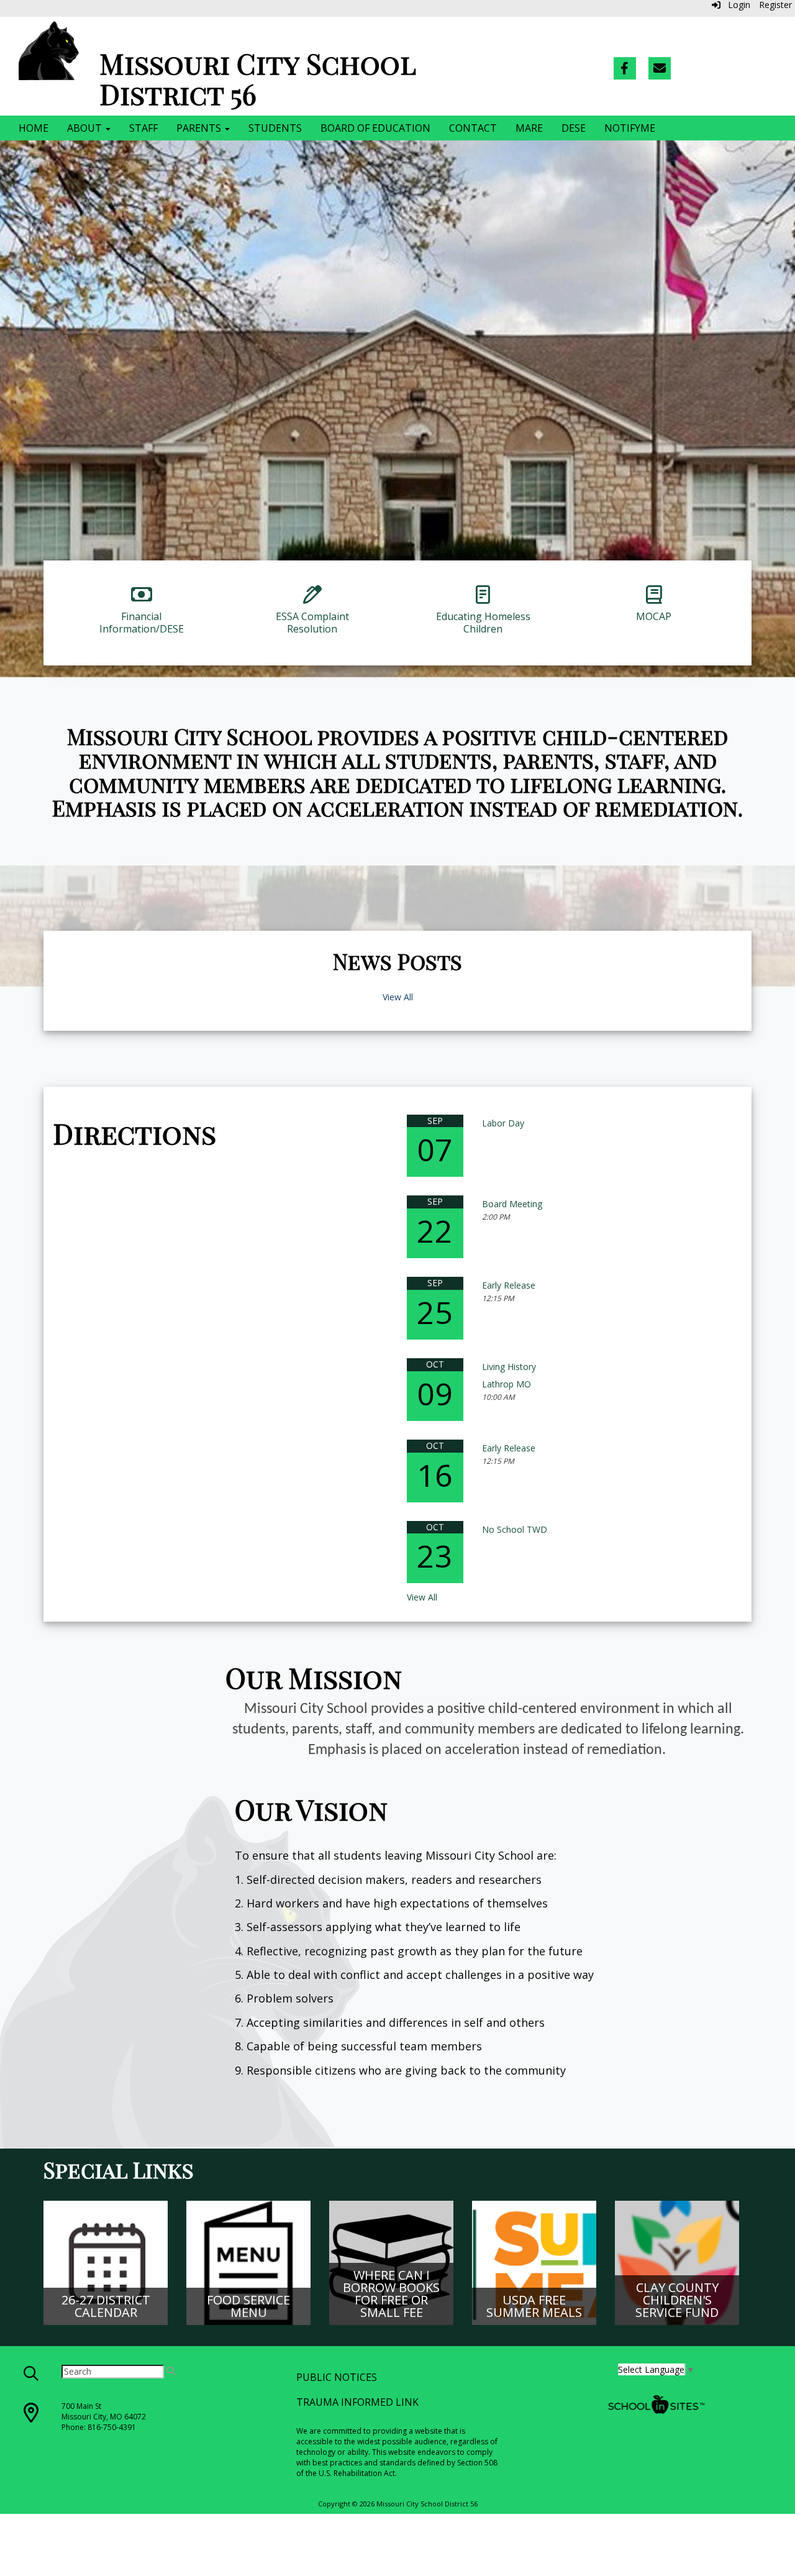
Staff (143, 128)
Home (34, 128)
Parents (200, 128)
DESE (574, 128)
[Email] (660, 68)
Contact (473, 128)
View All (398, 997)
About (86, 128)
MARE (529, 128)
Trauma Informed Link (357, 2402)
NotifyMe (630, 128)
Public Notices (337, 2377)
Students (275, 128)
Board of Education (375, 128)
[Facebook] (625, 68)
